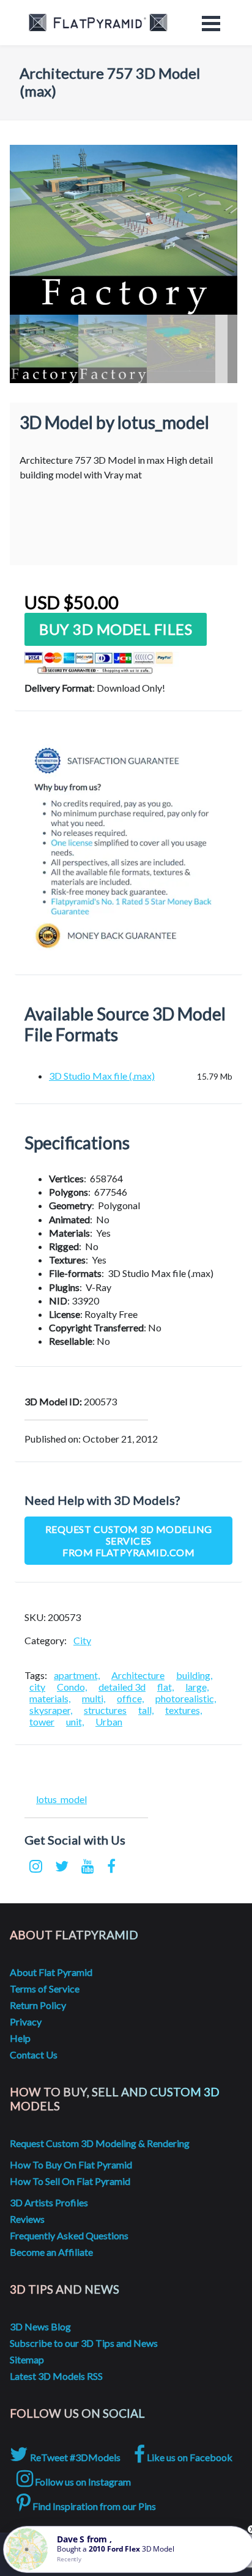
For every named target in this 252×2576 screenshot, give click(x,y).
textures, (183, 1710)
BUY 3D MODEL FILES (116, 629)
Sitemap (27, 2359)
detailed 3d (122, 1687)
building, (194, 1675)
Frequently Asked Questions (69, 2235)
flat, (165, 1687)
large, (197, 1687)
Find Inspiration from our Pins (93, 2506)
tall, (146, 1710)
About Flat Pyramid (51, 1972)
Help (20, 2038)
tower (42, 1722)
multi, (94, 1698)
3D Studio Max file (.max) (102, 1076)
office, (130, 1698)
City (82, 1640)
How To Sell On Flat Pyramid (70, 2181)
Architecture (138, 1675)
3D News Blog (40, 2326)
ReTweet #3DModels (74, 2457)
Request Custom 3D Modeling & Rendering (100, 2143)
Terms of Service (45, 1989)
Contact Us (34, 2055)
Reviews (27, 2219)
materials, (50, 1698)
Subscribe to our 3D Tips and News (84, 2343)
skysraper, (51, 1710)
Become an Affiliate (51, 2252)
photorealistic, (186, 1698)
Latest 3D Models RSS (56, 2376)
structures (105, 1710)
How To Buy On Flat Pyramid (71, 2164)
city (37, 1687)
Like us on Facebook (189, 2457)
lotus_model (61, 1799)
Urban (109, 1722)
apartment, (77, 1675)
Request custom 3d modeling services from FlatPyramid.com (129, 1541)
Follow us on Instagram (82, 2482)
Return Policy (38, 2005)
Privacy (26, 2022)
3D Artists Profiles (49, 2202)
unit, (75, 1722)
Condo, (72, 1687)
